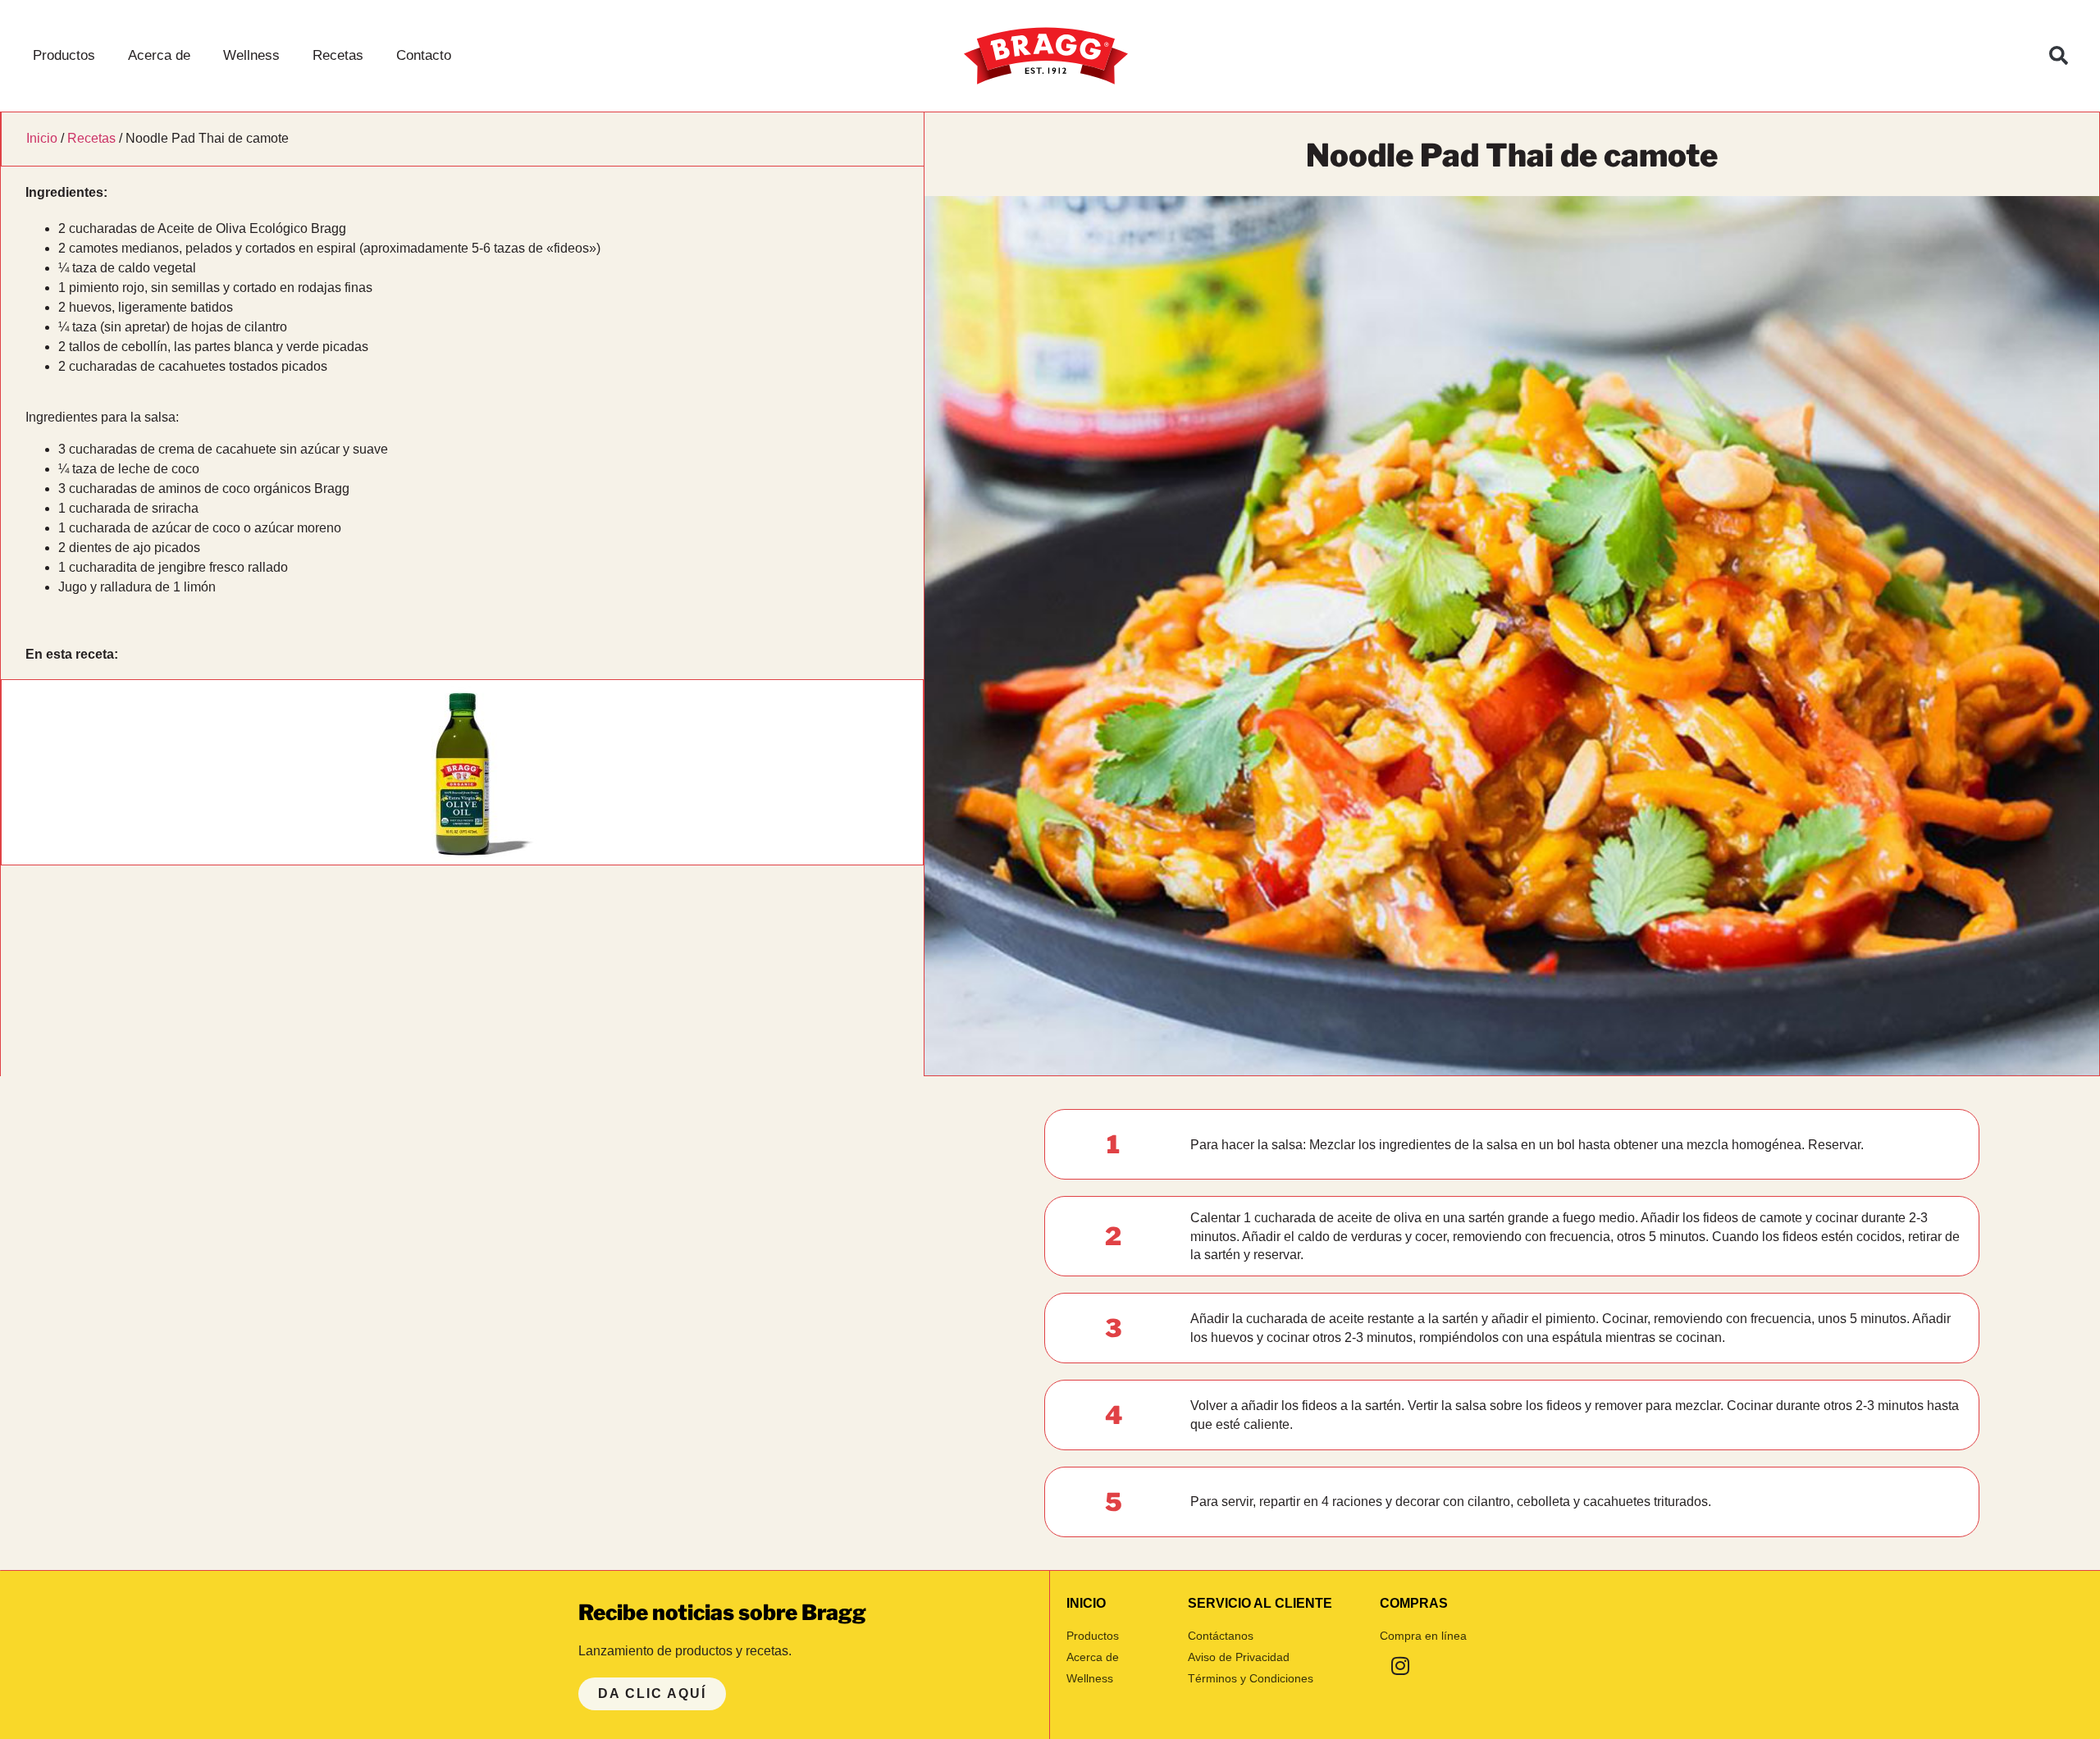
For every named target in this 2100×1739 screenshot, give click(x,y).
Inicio (42, 138)
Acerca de (159, 55)
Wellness (251, 55)
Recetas (338, 55)
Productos (64, 55)
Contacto (424, 55)
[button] (2059, 56)
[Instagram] (1400, 1665)
